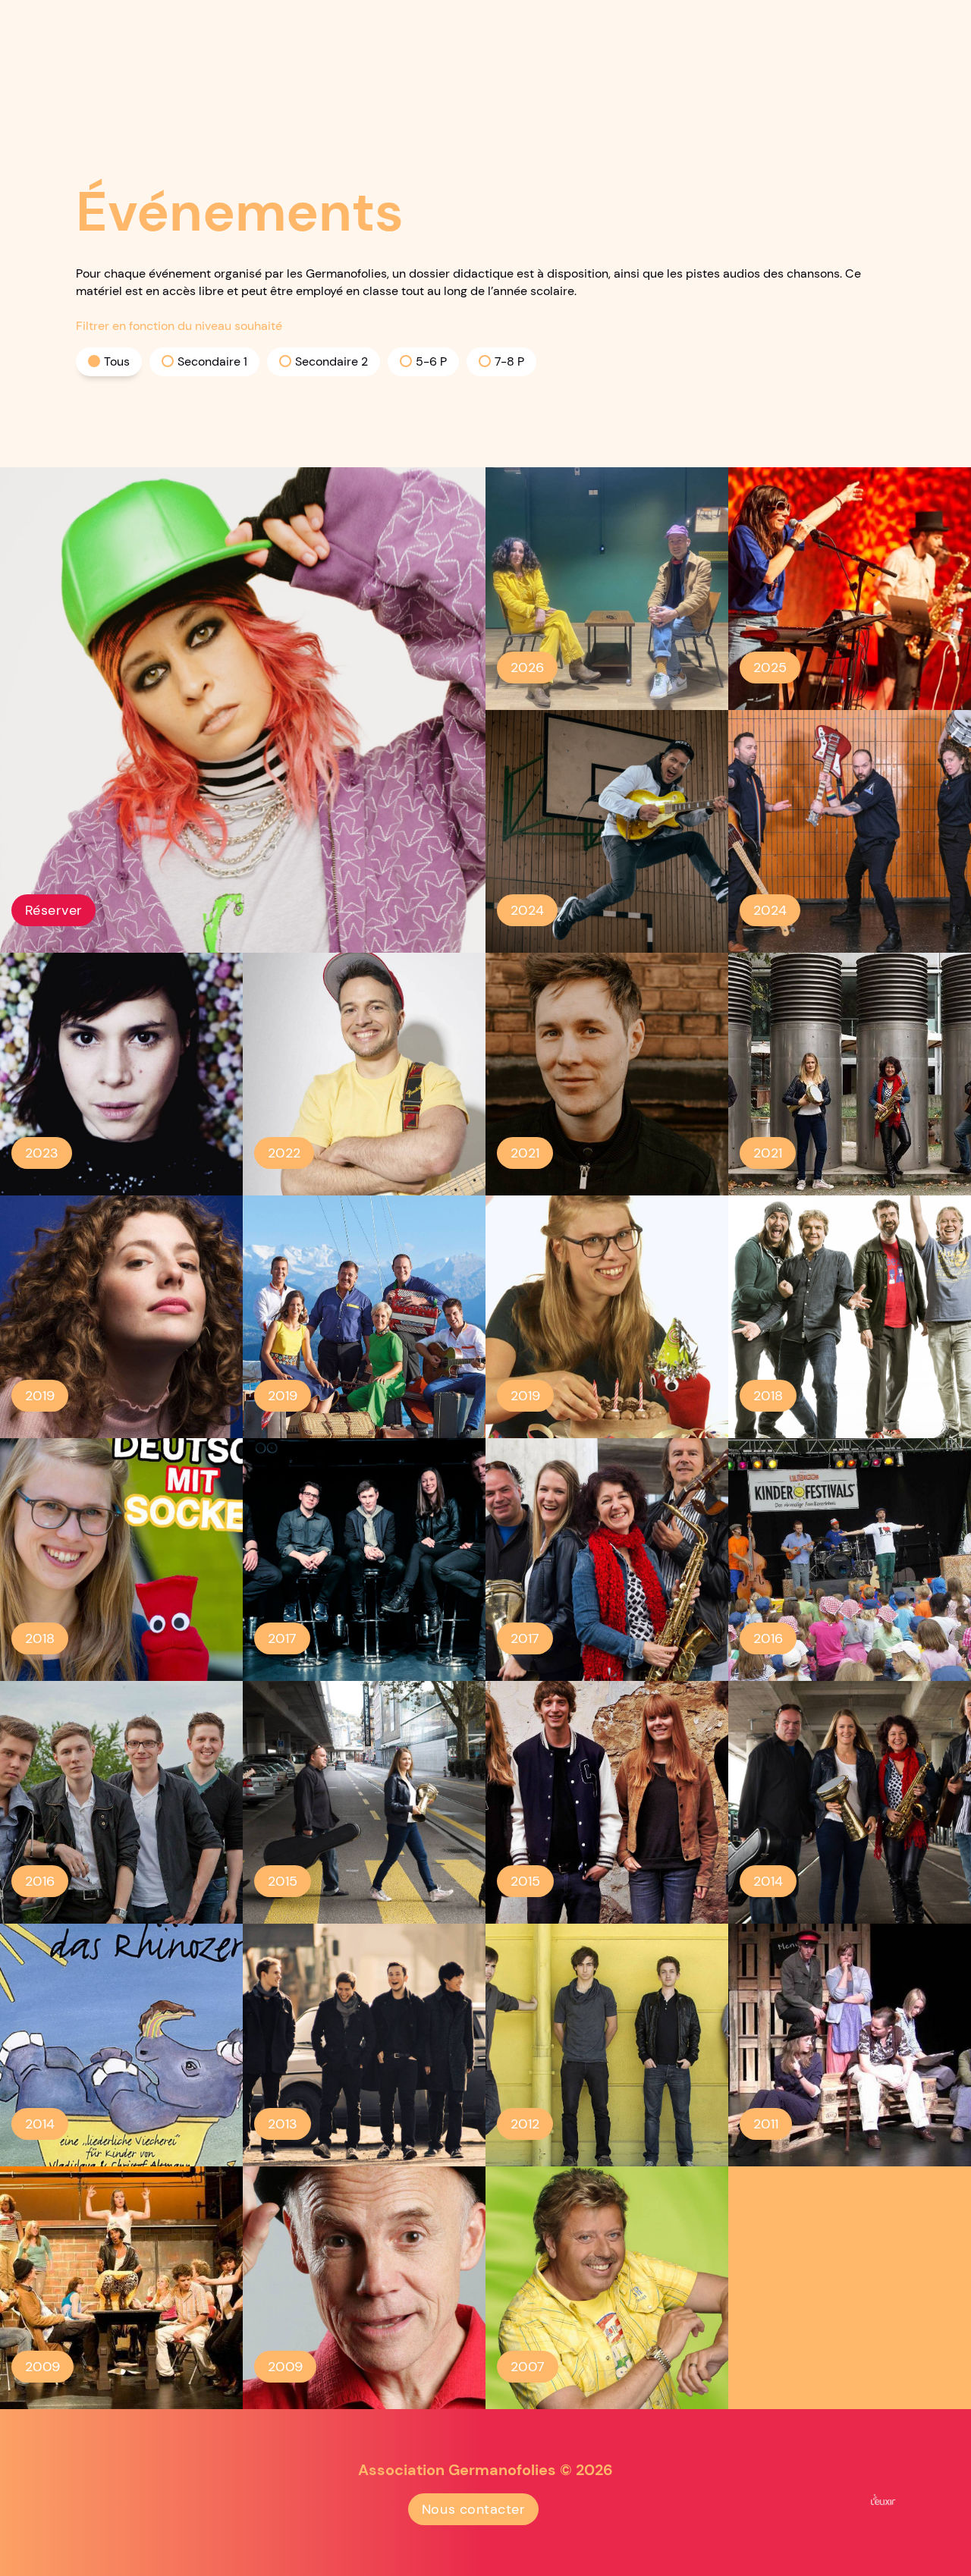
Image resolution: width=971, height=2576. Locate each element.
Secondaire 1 (212, 361)
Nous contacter (473, 2509)
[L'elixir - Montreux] (883, 2499)
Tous (117, 361)
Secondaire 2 (332, 361)
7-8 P (509, 361)
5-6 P (431, 361)
